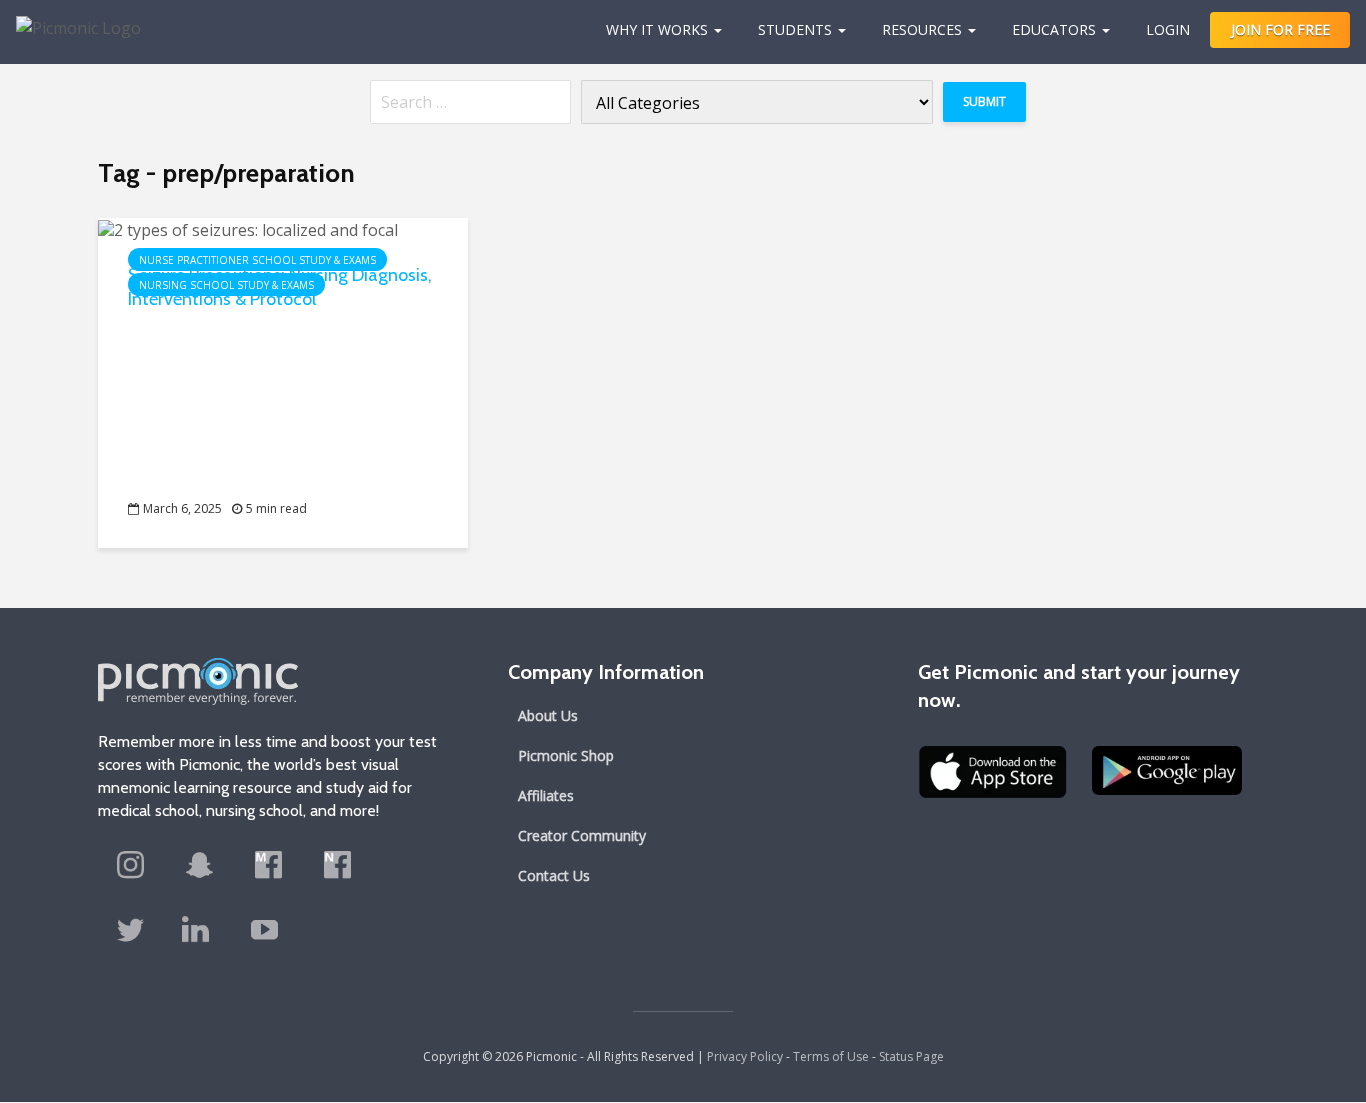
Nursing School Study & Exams (226, 285)
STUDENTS (795, 29)
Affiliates (546, 795)
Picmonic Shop (566, 755)
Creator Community (582, 835)
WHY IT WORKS (657, 29)
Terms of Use (831, 1056)
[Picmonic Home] (70, 18)
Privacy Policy (745, 1056)
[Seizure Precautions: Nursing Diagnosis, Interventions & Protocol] (248, 228)
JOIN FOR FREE (1280, 29)
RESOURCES (922, 29)
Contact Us (554, 875)
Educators (1054, 29)
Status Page (911, 1056)
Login (1168, 29)
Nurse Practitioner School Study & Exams (257, 260)
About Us (548, 715)
